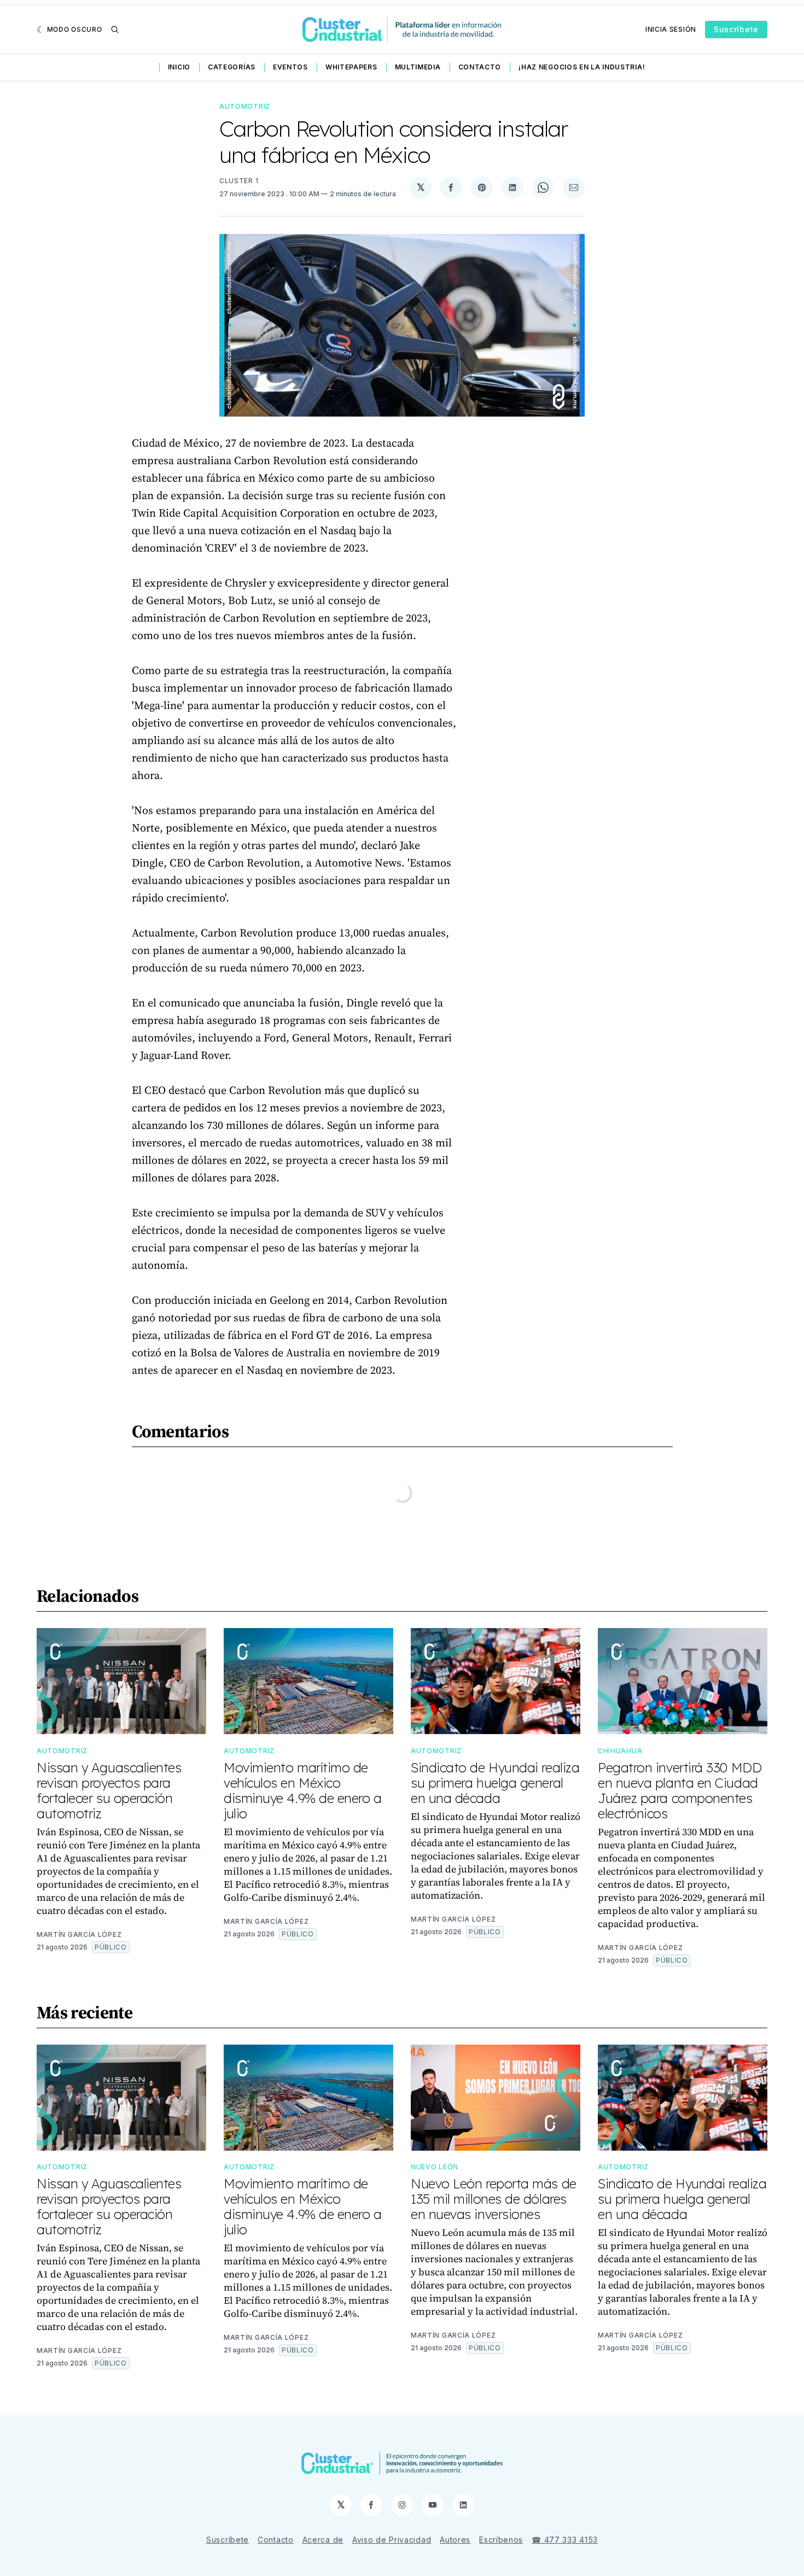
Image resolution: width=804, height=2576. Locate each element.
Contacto (480, 67)
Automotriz (245, 106)
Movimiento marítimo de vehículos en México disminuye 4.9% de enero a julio (303, 1790)
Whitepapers (351, 67)
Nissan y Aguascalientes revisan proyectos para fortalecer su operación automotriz (109, 1790)
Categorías (232, 67)
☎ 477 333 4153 (565, 2540)
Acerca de (323, 2540)
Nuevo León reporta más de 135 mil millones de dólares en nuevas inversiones (494, 2199)
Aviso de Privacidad (392, 2540)
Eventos (290, 67)
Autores (455, 2540)
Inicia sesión (671, 29)
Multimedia (418, 67)
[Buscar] (115, 30)
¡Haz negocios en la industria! (582, 67)
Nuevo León (435, 2167)
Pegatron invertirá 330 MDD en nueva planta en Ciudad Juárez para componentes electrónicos (680, 1790)
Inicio (179, 67)
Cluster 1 (239, 181)
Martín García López (79, 1934)
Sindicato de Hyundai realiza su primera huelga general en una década (495, 1783)
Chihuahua (620, 1751)
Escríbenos (501, 2540)
